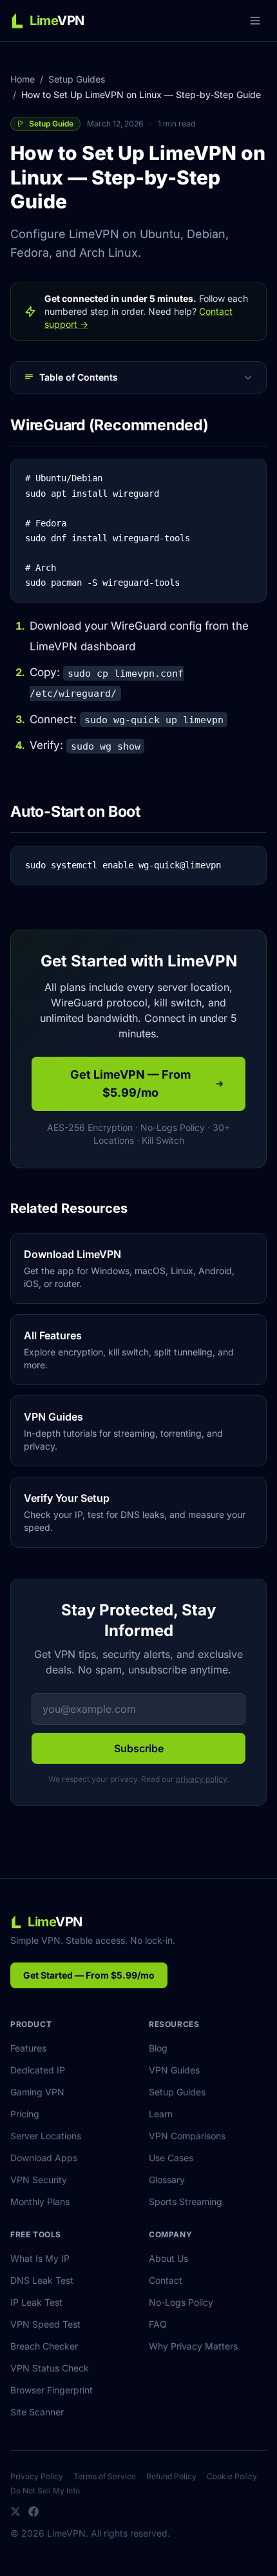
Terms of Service (105, 2476)
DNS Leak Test (42, 2280)
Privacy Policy (37, 2476)
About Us (168, 2258)
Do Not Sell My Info (45, 2491)
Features (28, 2048)
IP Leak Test (36, 2302)
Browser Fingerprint (52, 2390)
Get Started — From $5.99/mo (89, 1975)
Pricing (25, 2114)
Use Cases (171, 2158)
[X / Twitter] (15, 2511)
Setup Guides (77, 79)
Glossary (167, 2180)
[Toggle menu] (255, 21)
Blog (158, 2048)
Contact (166, 2280)
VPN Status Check (50, 2368)
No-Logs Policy (181, 2302)
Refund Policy (171, 2476)
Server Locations (46, 2136)
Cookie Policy (232, 2476)
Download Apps (44, 2158)
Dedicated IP (38, 2070)
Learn (161, 2114)
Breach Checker (44, 2346)
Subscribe (139, 1748)
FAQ (158, 2324)
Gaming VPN (37, 2092)
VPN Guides (174, 2070)
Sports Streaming (186, 2202)
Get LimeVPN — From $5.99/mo (130, 1083)
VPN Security (39, 2180)
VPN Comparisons (187, 2136)
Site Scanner (37, 2412)
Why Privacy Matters (193, 2346)
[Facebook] (33, 2511)
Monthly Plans (40, 2202)
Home (23, 79)
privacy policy (201, 1779)
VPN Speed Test (45, 2324)
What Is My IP (40, 2258)
